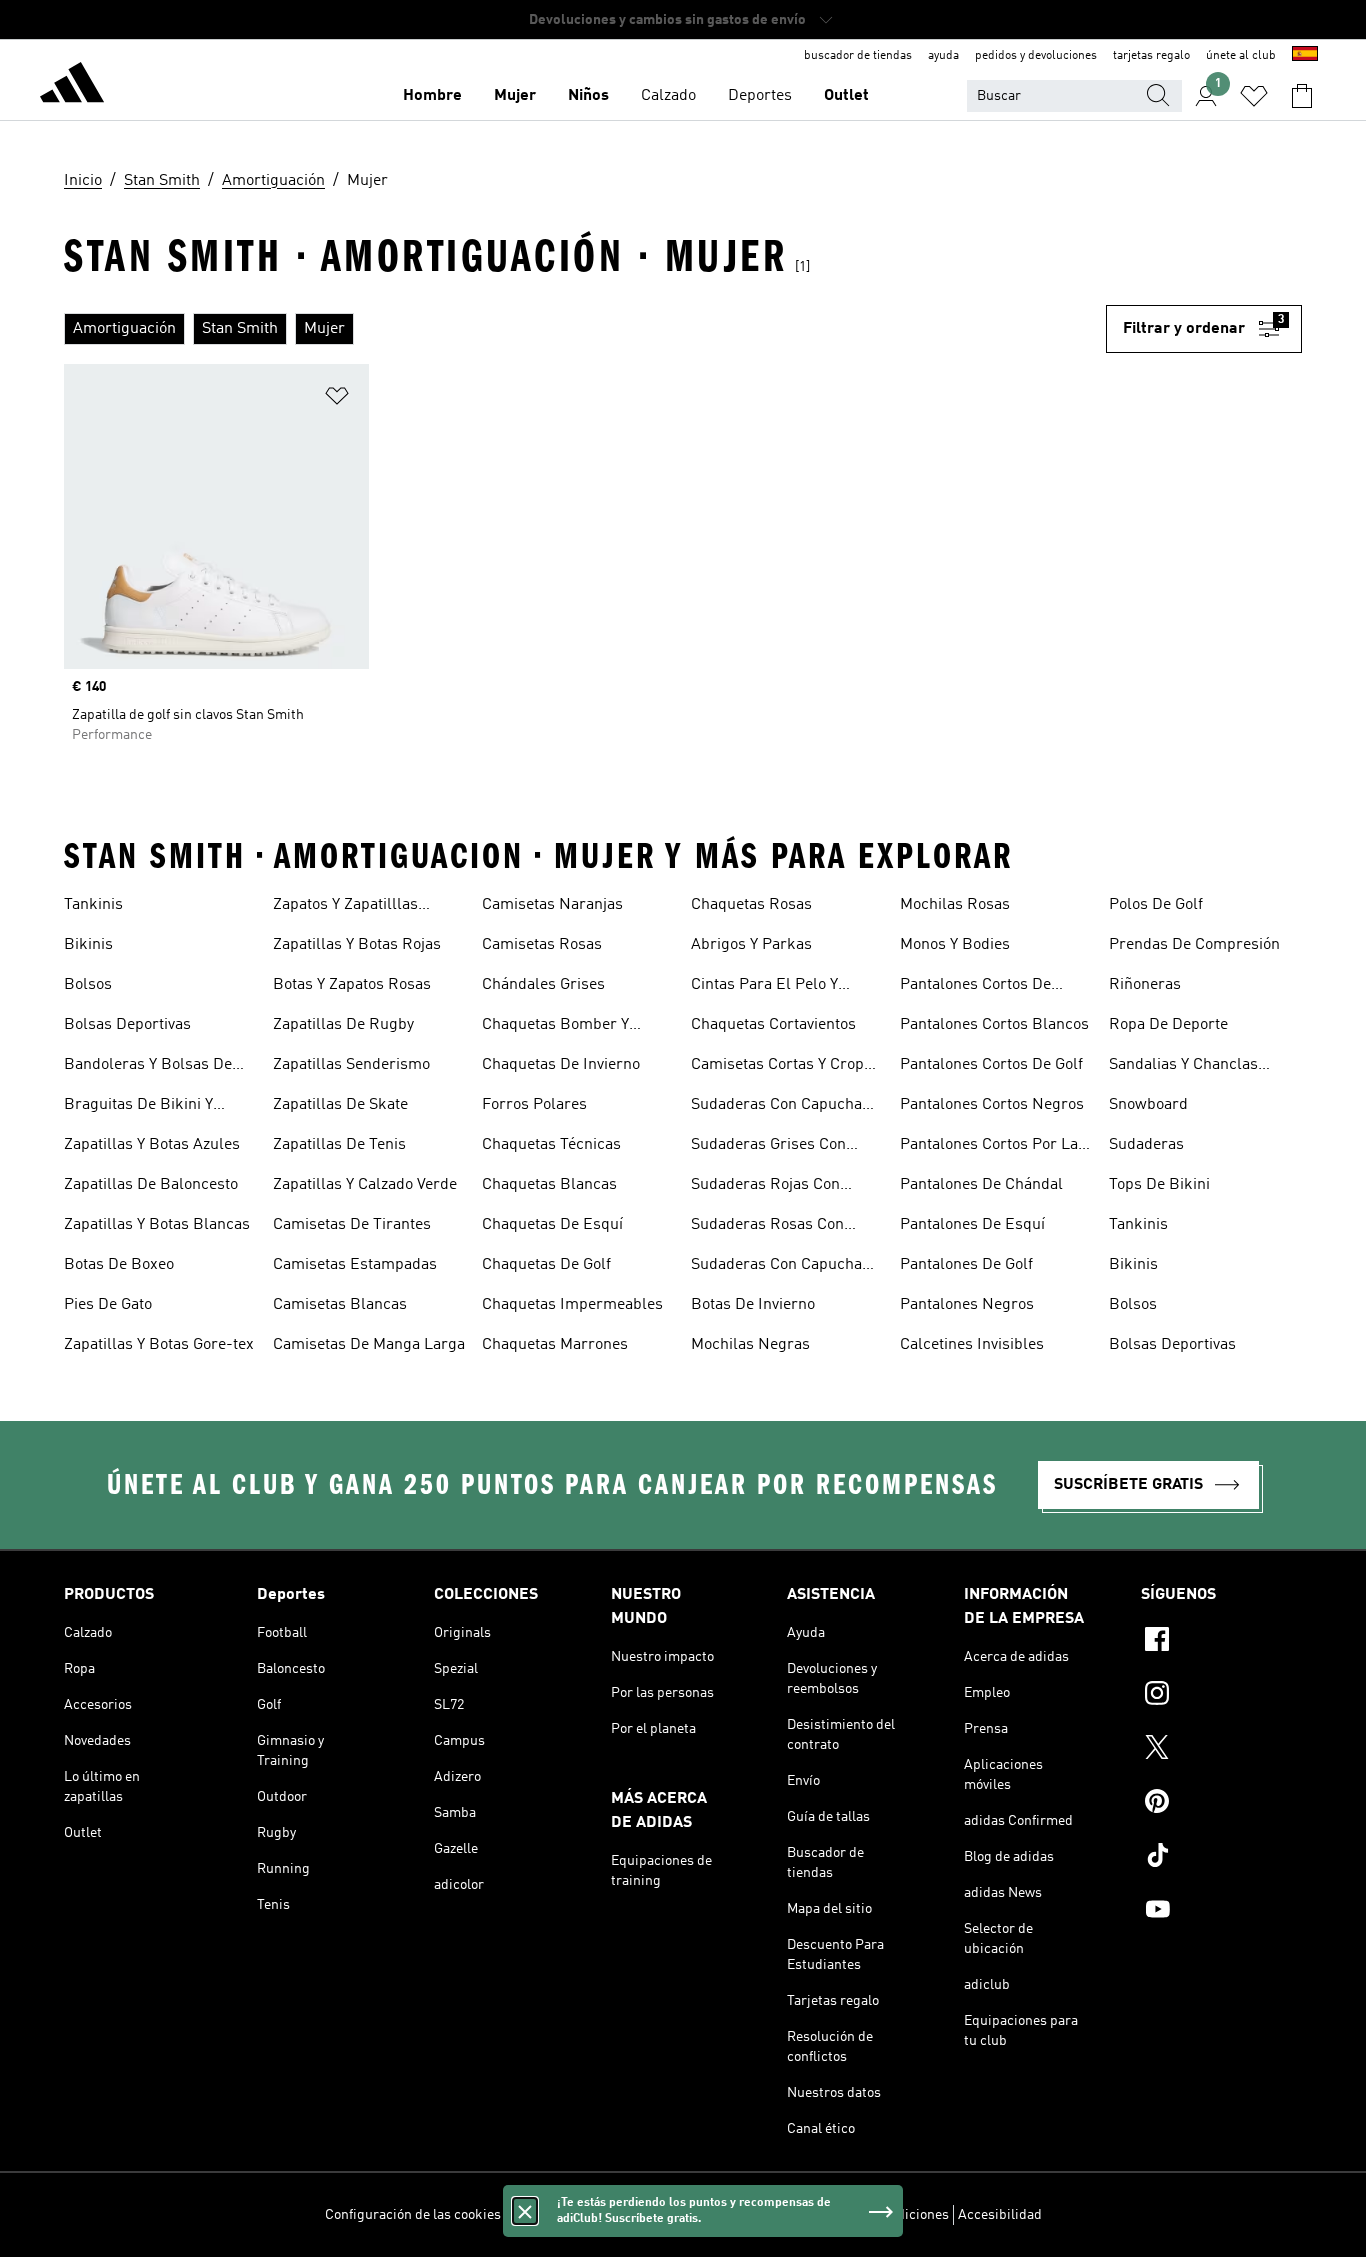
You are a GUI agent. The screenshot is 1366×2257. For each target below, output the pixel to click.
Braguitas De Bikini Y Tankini (138, 1107)
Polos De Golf (1156, 905)
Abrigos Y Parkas (751, 945)
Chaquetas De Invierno (561, 1065)
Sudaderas (1146, 1145)
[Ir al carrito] (1302, 96)
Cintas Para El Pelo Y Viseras (764, 987)
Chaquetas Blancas (549, 1185)
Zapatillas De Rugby (343, 1025)
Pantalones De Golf (966, 1265)
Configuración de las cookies (413, 2215)
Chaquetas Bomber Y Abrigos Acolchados (555, 1027)
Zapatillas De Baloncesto (151, 1185)
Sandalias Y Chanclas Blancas (1183, 1067)
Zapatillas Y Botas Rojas (357, 945)
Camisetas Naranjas (552, 905)
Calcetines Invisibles (972, 1345)
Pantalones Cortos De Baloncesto (975, 987)
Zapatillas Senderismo (351, 1065)
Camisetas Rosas (542, 945)
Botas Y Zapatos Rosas (352, 985)
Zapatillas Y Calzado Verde (365, 1185)
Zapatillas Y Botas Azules (152, 1145)
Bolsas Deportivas (127, 1025)
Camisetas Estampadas (355, 1265)
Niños (588, 96)
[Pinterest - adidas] (1221, 1804)
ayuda (943, 56)
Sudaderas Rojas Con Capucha (765, 1187)
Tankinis (93, 905)
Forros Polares (534, 1105)
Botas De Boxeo (119, 1265)
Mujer (515, 96)
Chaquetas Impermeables (572, 1305)
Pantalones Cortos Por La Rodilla (989, 1147)
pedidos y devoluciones (1036, 56)
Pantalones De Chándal (981, 1185)
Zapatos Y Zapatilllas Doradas (345, 907)
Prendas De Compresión (1194, 945)
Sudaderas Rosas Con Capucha (767, 1227)
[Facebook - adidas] (1221, 1642)
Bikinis (88, 945)
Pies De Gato (108, 1305)
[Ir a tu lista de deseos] (1254, 96)
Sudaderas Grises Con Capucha (768, 1147)
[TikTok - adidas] (1221, 1858)
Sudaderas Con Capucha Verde (776, 1267)
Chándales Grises (543, 985)
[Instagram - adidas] (1221, 1696)
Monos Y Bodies (955, 945)
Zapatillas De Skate (340, 1105)
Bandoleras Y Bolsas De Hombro (148, 1067)
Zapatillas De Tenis (339, 1145)
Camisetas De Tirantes (352, 1225)
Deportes (760, 96)
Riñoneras (1145, 985)
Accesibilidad (1000, 2215)
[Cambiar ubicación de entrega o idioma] (1305, 56)
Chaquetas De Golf (546, 1265)
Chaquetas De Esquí (552, 1225)
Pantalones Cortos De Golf (991, 1065)
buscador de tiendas (858, 56)
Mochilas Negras (750, 1345)
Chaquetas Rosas (751, 905)
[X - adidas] (1221, 1750)
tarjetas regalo (1151, 56)
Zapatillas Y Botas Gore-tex (159, 1345)
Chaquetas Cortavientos (773, 1025)
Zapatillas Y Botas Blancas (157, 1225)
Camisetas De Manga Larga (369, 1345)
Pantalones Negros (967, 1305)
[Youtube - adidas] (1221, 1912)
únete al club (1241, 56)
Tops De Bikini (1159, 1185)
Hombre (432, 96)
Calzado (668, 96)
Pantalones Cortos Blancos (994, 1025)
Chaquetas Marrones (555, 1345)
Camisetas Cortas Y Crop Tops (777, 1067)
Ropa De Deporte (1168, 1025)
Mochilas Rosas (955, 905)
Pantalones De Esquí (972, 1225)
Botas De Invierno (753, 1305)
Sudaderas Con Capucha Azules (776, 1107)
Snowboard (1148, 1105)
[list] (585, 329)
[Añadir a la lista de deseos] (337, 399)
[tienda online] (72, 86)
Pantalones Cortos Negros (992, 1105)
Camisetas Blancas (340, 1305)
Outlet (846, 96)
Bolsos (88, 985)
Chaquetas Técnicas (551, 1145)
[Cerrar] (525, 2211)
